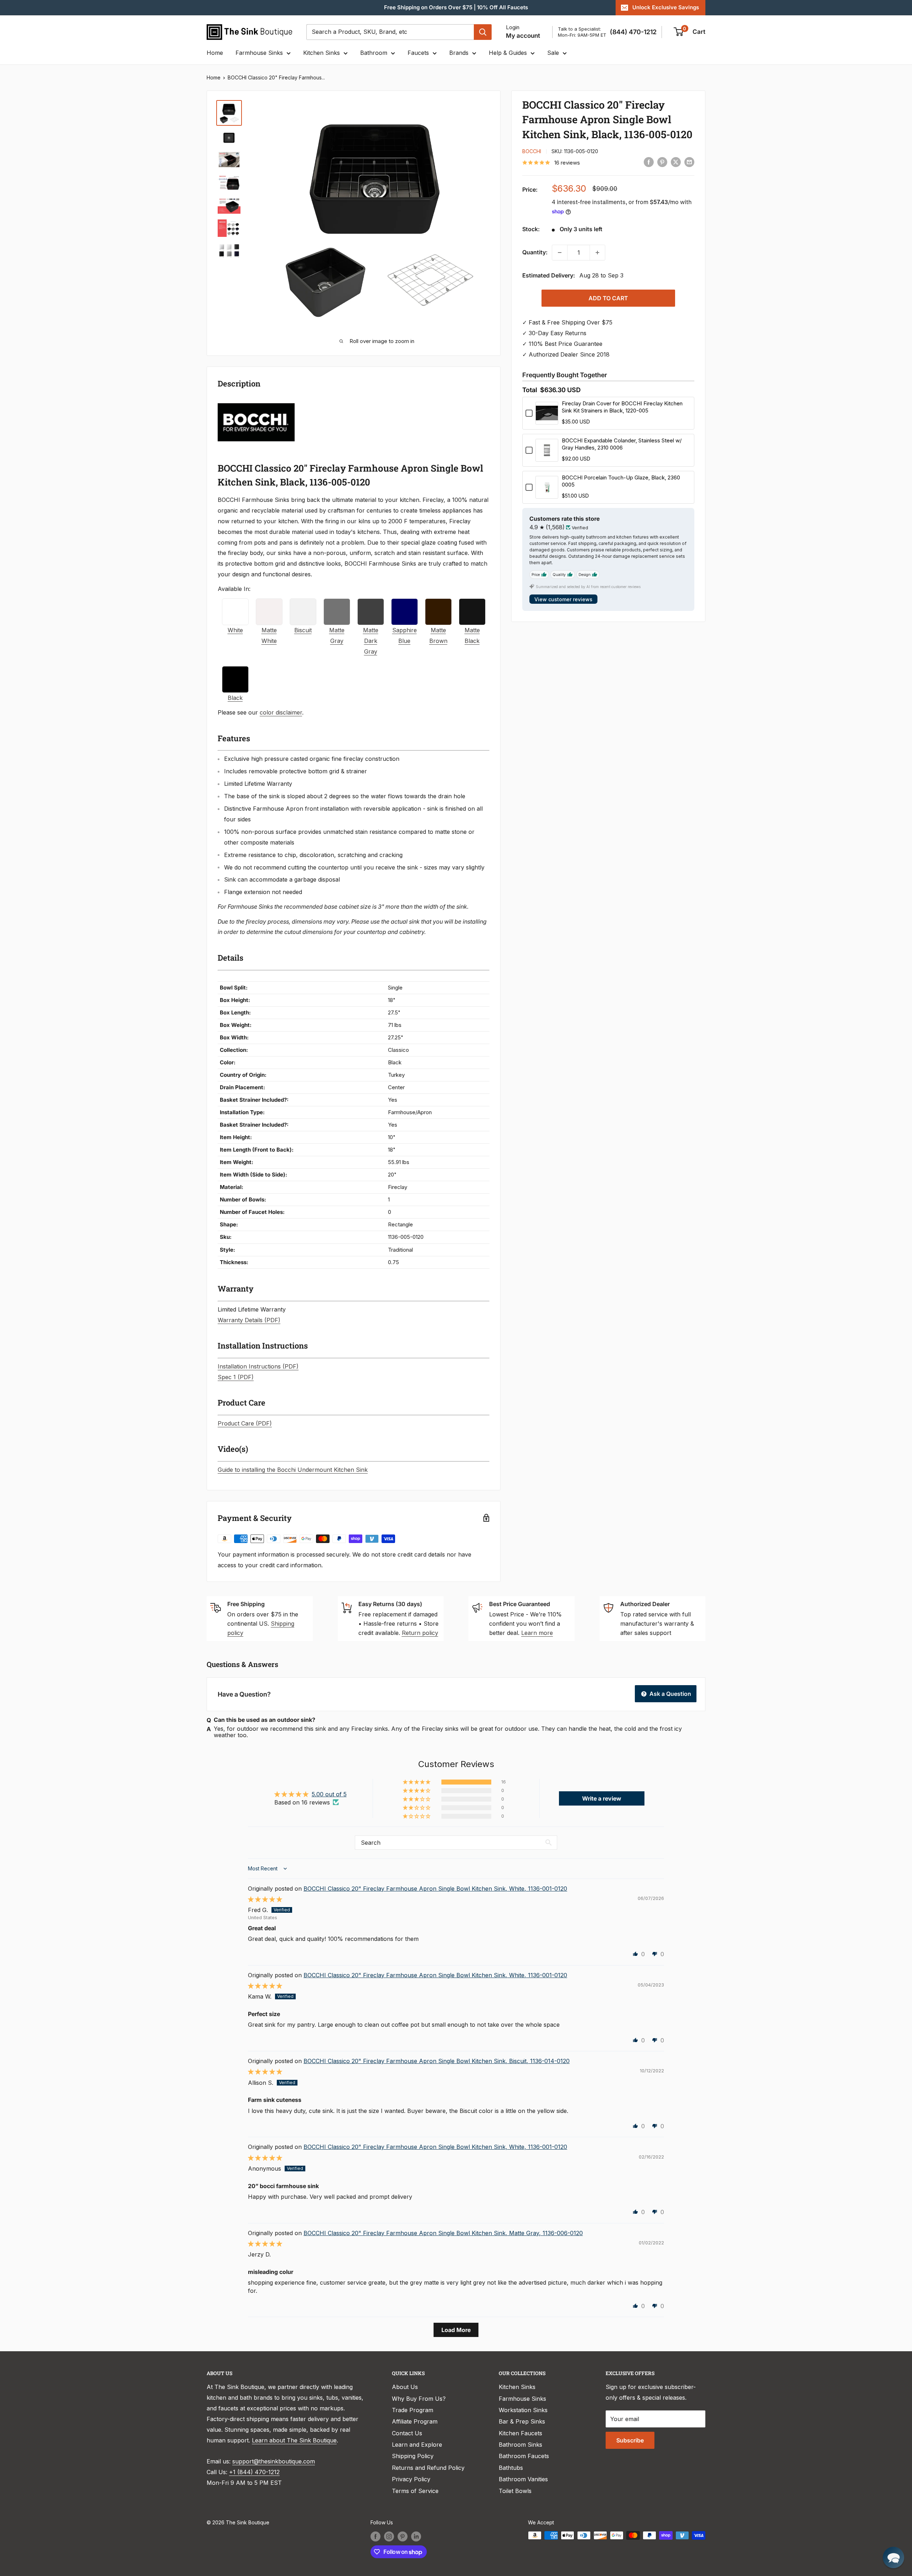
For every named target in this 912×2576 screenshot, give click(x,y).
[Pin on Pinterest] (662, 162)
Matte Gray (337, 635)
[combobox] (390, 32)
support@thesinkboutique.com (274, 2461)
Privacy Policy (411, 2479)
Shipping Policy (413, 2456)
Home (215, 53)
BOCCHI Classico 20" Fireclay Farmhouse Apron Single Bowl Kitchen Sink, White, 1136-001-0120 (435, 1889)
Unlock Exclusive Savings (666, 7)
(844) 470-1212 (633, 32)
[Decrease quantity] (560, 253)
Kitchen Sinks (322, 53)
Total (530, 390)
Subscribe (630, 2440)
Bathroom (374, 53)
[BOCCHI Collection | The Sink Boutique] (256, 402)
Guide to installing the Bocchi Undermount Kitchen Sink (293, 1470)
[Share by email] (689, 162)
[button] (417, 1782)
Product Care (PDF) (245, 1423)
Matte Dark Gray (371, 641)
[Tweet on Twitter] (676, 162)
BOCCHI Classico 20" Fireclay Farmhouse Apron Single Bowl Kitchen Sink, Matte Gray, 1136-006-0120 (443, 2233)
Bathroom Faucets (524, 2456)
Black (235, 698)
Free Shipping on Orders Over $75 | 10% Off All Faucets (456, 7)
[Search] (483, 32)
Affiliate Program (415, 2421)
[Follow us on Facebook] (375, 2536)
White (235, 630)
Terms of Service (415, 2491)
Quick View (547, 420)
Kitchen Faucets (520, 2433)
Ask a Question (670, 1694)
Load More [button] (456, 2330)
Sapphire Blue (405, 635)
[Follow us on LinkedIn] (416, 2536)
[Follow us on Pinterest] (403, 2536)
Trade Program (413, 2410)
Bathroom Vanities (523, 2479)
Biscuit (303, 630)
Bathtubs (511, 2468)
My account (523, 36)
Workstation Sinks (523, 2410)
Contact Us (407, 2433)
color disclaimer (281, 712)
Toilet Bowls (515, 2491)
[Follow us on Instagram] (389, 2536)
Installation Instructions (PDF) (258, 1366)
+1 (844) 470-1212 (254, 2472)
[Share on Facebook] (649, 162)
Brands (459, 53)
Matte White (269, 635)
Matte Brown (438, 635)
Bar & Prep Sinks (522, 2421)
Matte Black (472, 635)
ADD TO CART (608, 298)
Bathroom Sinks (520, 2445)
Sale (553, 53)
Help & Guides (508, 53)
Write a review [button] (602, 1798)
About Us (405, 2387)
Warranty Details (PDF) (249, 1320)
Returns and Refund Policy (428, 2468)
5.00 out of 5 (329, 1794)
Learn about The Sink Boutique (294, 2440)
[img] (265, 1899)
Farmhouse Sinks (259, 53)
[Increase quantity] (597, 253)
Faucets (418, 53)
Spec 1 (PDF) (236, 1377)
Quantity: (535, 252)
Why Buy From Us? (419, 2399)
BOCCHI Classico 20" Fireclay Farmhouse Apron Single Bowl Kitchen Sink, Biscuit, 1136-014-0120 (437, 2061)
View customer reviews (563, 599)
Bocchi (532, 151)
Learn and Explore (417, 2445)
